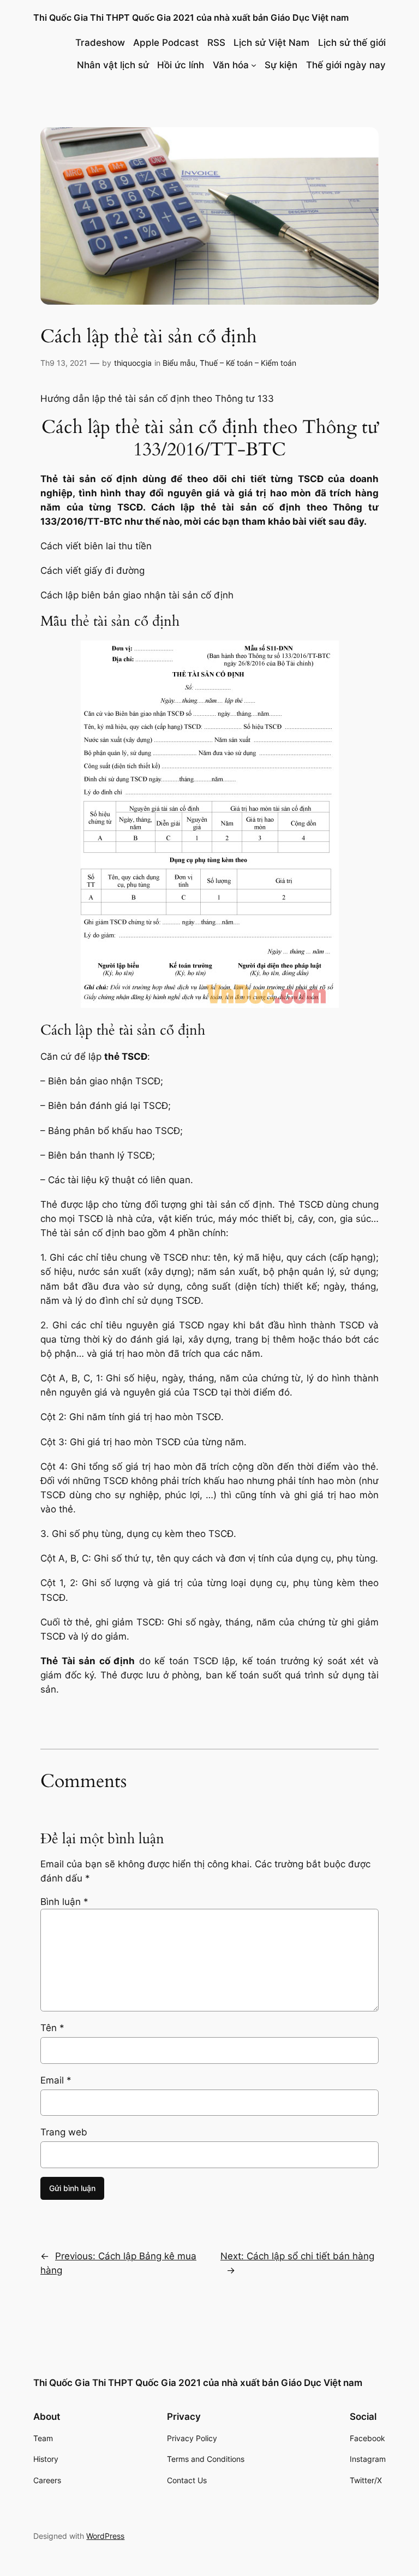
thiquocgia (133, 363)
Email (56, 2080)
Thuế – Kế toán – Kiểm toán (248, 363)
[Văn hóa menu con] (254, 65)
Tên (52, 2028)
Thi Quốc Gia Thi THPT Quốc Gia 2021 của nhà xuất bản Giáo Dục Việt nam (191, 17)
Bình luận (64, 1902)
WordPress (105, 2536)
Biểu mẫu (179, 363)
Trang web (64, 2132)
